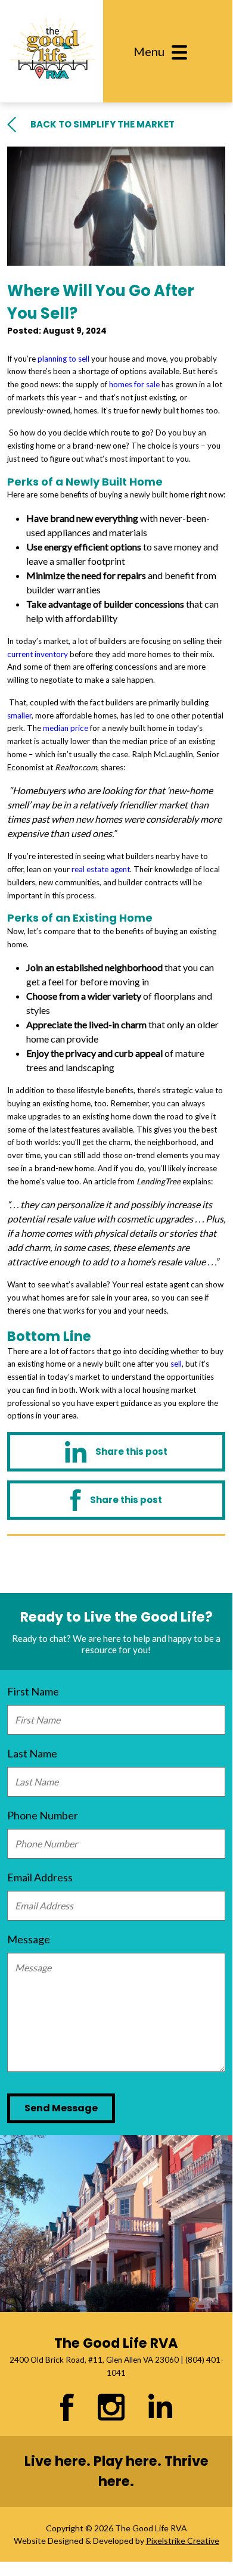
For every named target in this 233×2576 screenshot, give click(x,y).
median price (66, 728)
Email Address (40, 1877)
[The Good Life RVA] (52, 51)
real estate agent (101, 869)
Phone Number (43, 1815)
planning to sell (63, 359)
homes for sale (134, 384)
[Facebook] (116, 1500)
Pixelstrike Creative (183, 2541)
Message (29, 1939)
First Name (33, 1691)
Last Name (32, 1753)
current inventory (38, 654)
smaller (19, 715)
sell (176, 1364)
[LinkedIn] (116, 1452)
